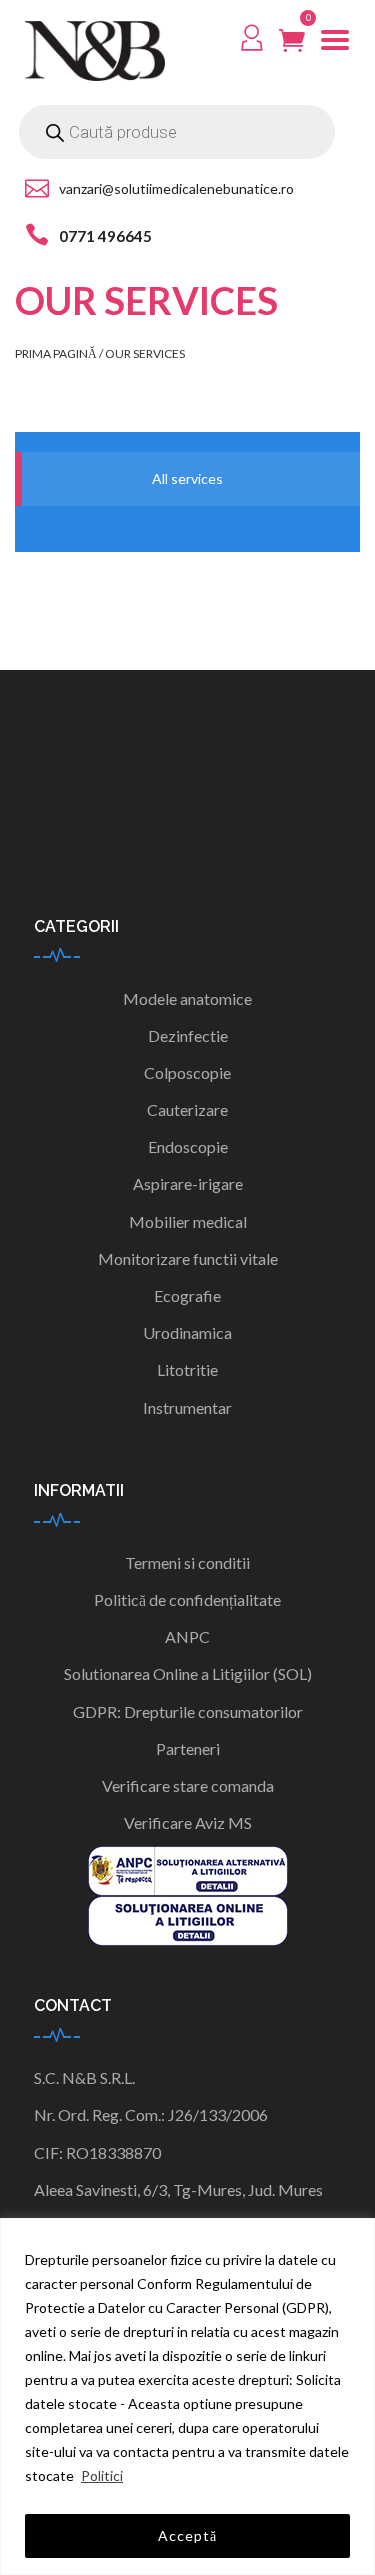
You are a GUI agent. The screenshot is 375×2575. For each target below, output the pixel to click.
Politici (102, 2475)
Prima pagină (56, 353)
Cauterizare (187, 1109)
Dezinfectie (188, 1035)
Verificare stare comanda (188, 1785)
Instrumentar (187, 1407)
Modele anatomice (187, 998)
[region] (187, 2396)
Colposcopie (187, 1072)
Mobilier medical (188, 1221)
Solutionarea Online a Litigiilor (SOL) (188, 1673)
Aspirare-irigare (188, 1183)
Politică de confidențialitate (187, 1599)
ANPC (187, 1636)
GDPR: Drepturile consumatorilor (188, 1711)
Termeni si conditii (187, 1562)
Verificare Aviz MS (188, 1822)
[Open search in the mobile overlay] (177, 132)
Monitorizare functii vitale (188, 1258)
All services (187, 478)
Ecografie (187, 1295)
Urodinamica (187, 1332)
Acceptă (187, 2535)
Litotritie (187, 1369)
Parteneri (188, 1748)
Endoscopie (188, 1146)
